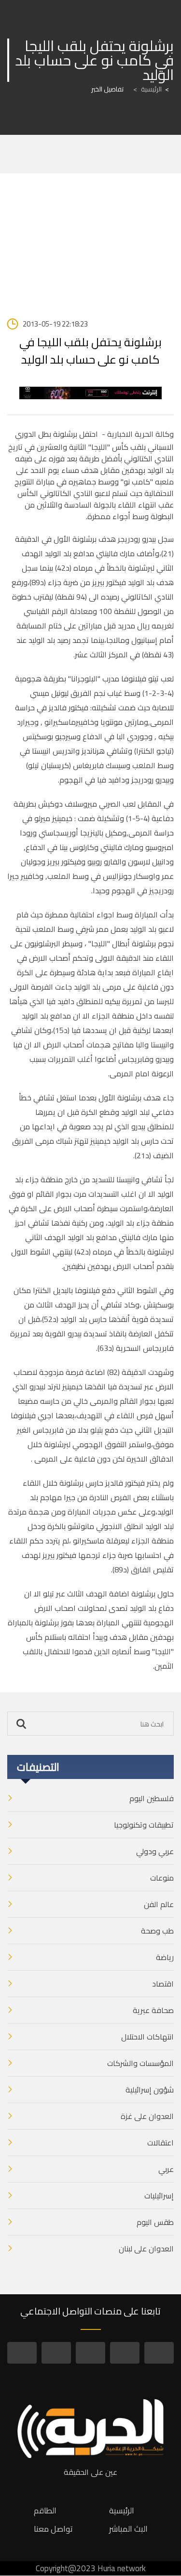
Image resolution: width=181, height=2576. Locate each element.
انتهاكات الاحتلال (147, 2037)
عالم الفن (159, 1904)
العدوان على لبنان (146, 2249)
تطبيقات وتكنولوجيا (144, 1825)
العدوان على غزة (147, 2116)
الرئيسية (147, 89)
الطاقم (45, 2511)
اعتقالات (160, 2143)
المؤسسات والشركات (140, 2063)
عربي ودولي (155, 1851)
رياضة (165, 1957)
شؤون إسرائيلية (150, 2090)
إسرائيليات (159, 2196)
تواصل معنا (53, 2529)
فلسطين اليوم (152, 1798)
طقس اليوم (155, 2222)
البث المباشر (128, 2529)
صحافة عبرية (153, 2010)
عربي (166, 2169)
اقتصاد (163, 1984)
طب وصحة (157, 1931)
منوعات (162, 1878)
